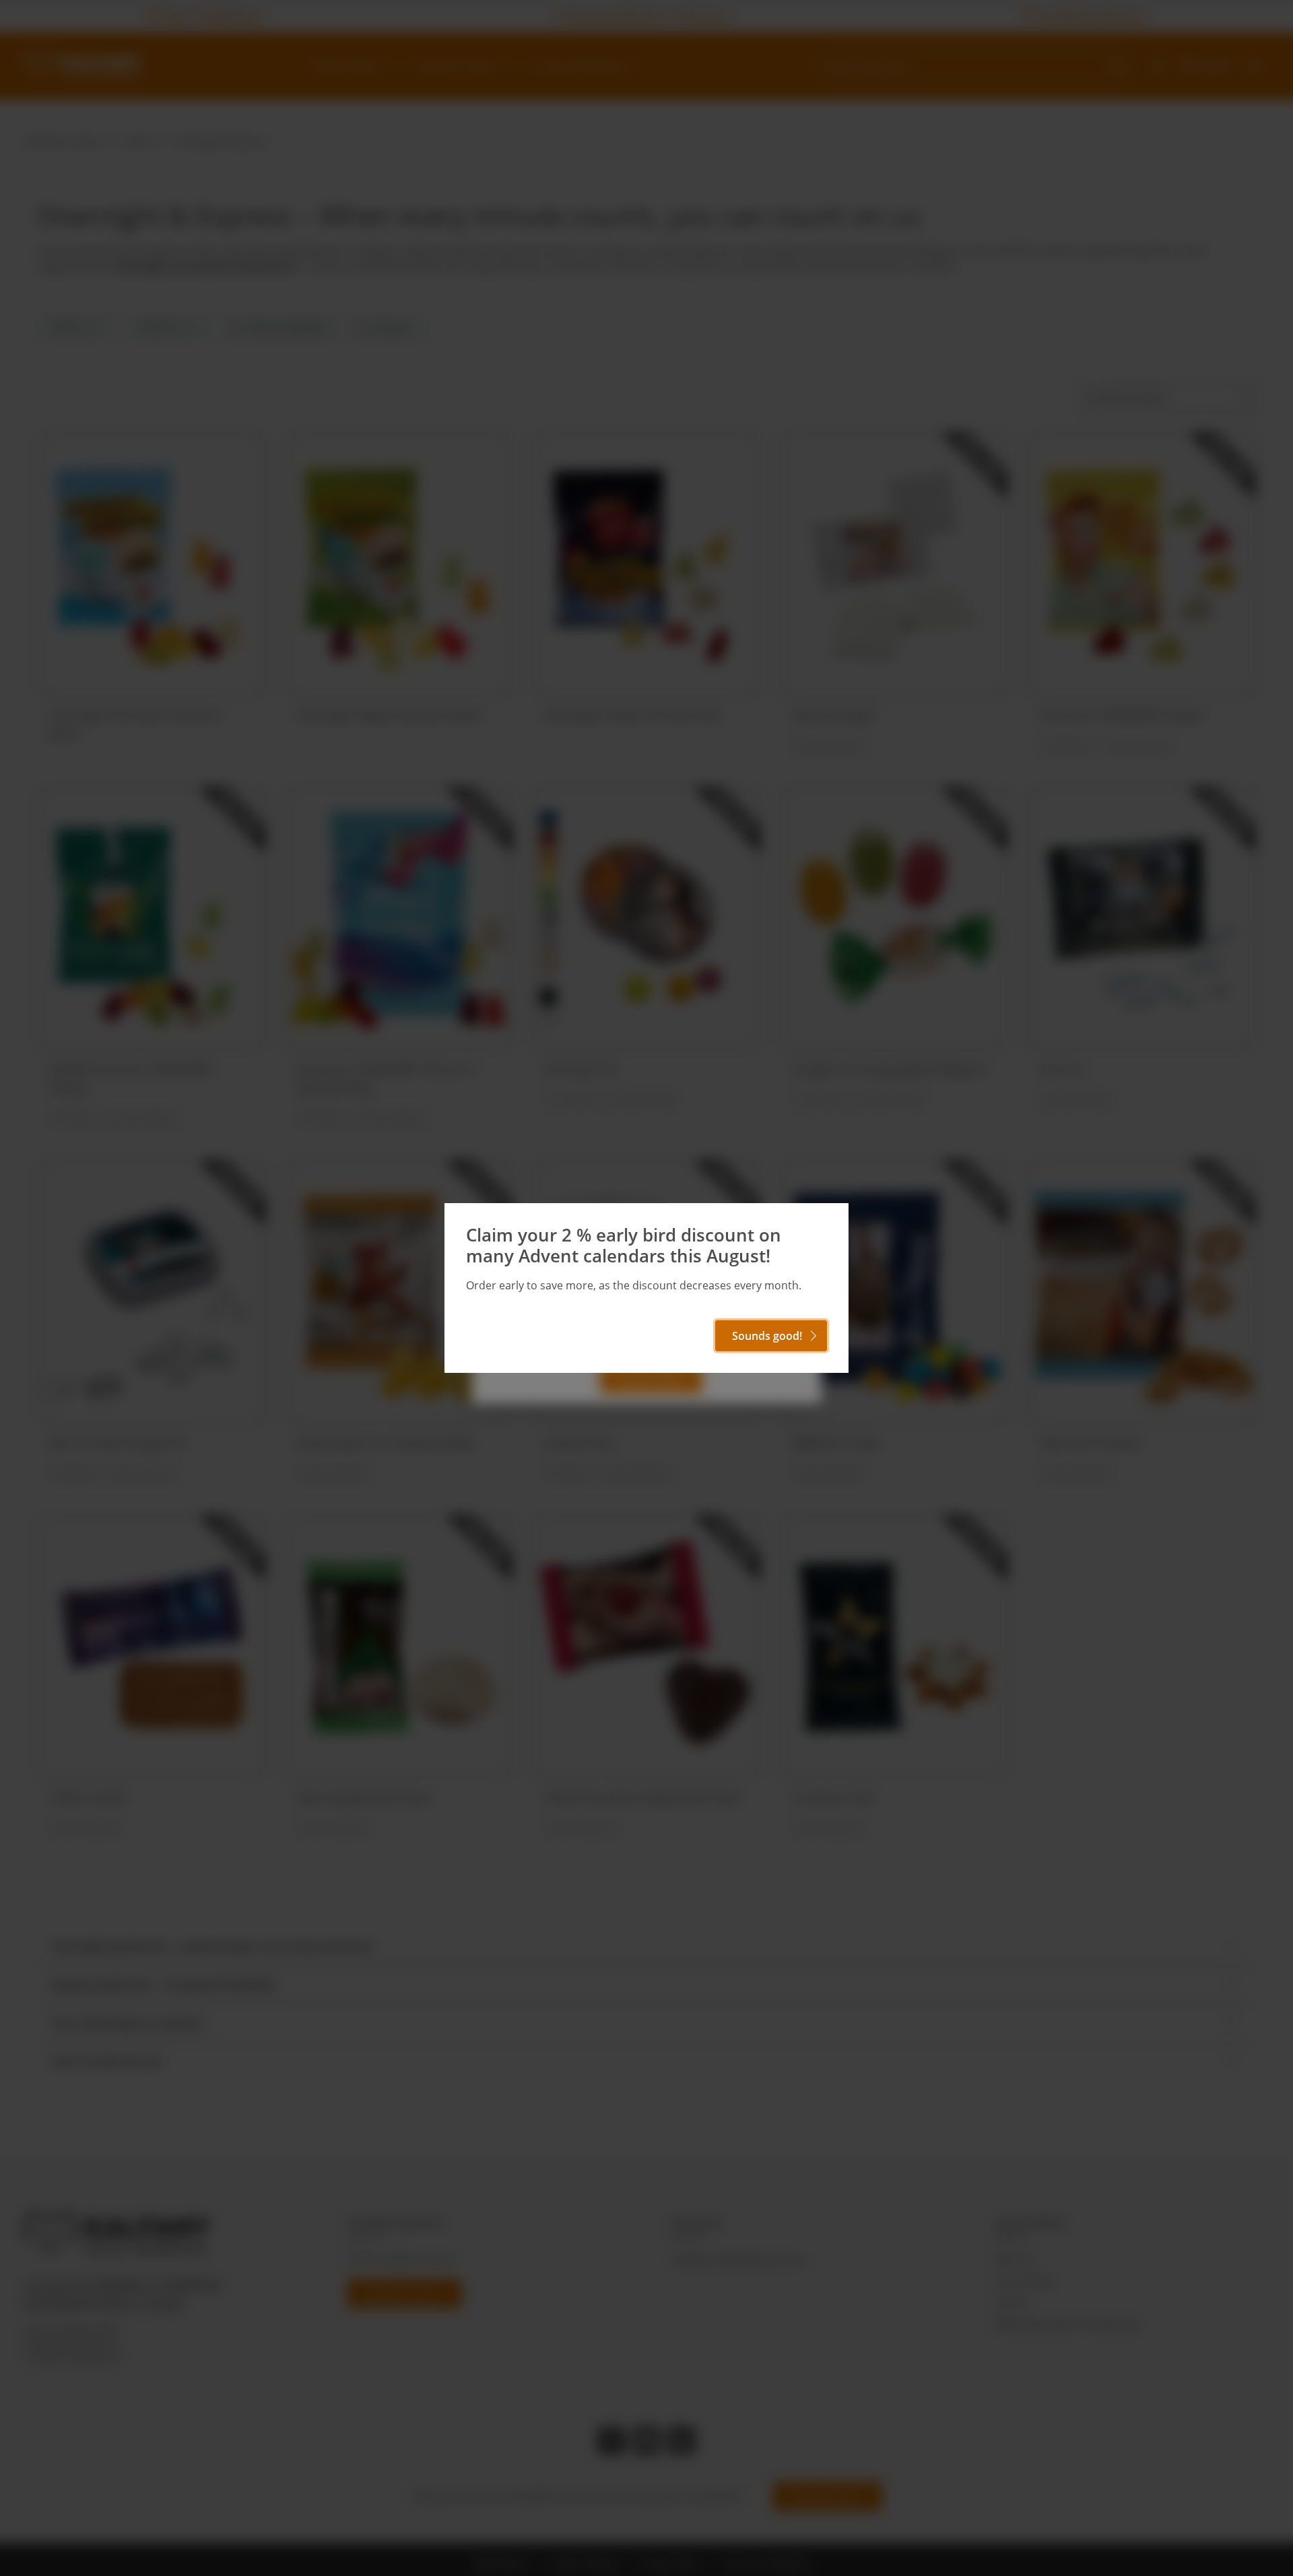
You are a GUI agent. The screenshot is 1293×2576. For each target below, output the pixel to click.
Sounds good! (767, 1336)
